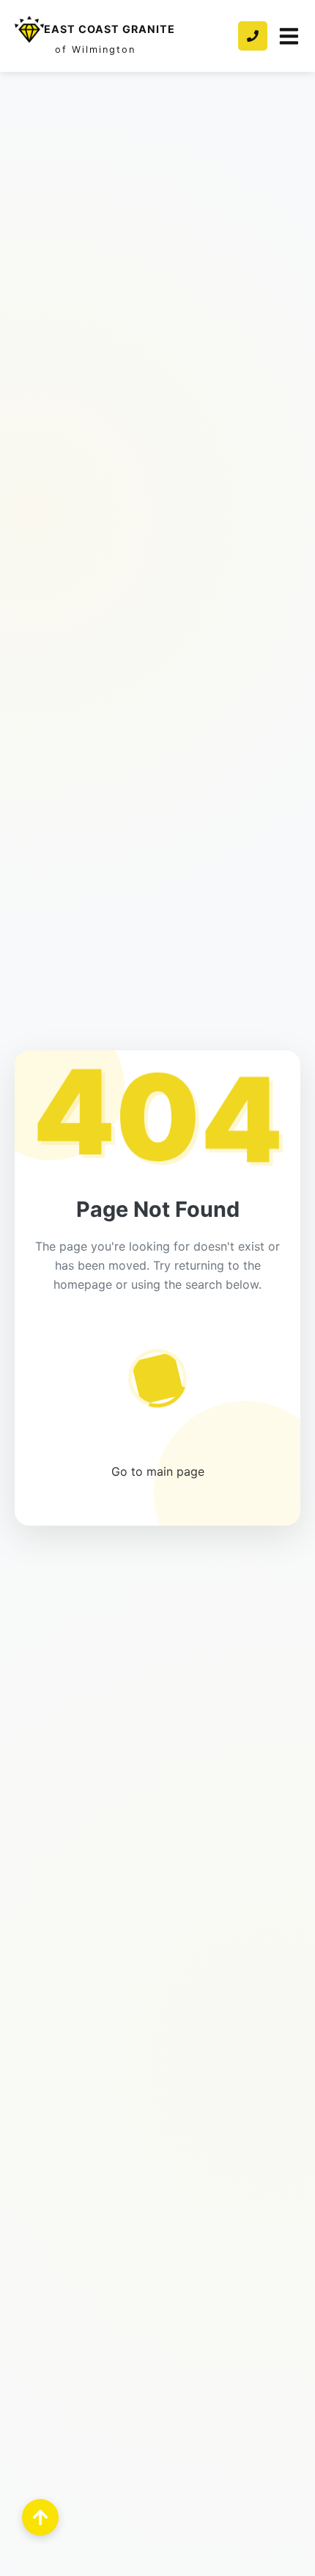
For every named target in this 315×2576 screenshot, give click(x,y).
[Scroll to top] (40, 2517)
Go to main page (158, 1471)
